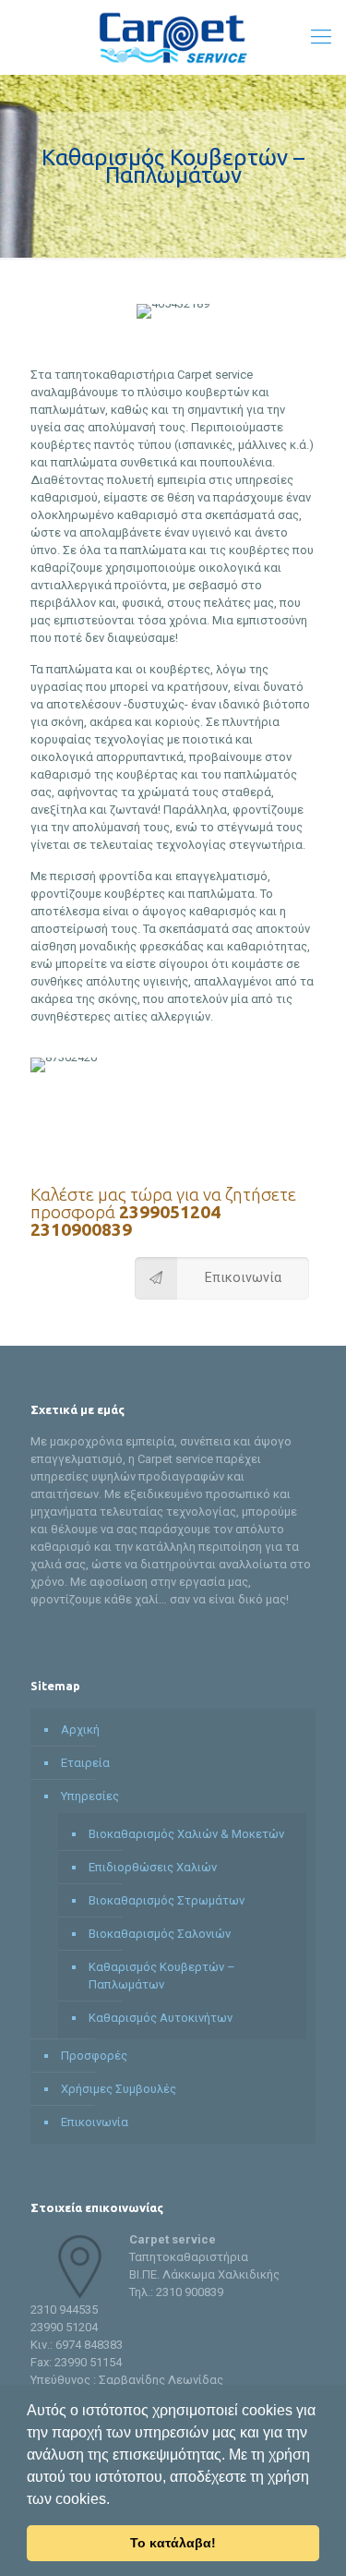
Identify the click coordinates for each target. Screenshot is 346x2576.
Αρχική (80, 1729)
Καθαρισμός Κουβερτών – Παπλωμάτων (162, 1976)
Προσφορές (94, 2056)
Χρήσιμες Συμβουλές (119, 2089)
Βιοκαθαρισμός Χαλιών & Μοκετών (186, 1834)
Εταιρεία (85, 1763)
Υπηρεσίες (90, 1796)
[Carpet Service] (173, 37)
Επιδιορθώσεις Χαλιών (153, 1867)
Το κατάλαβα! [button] (173, 2543)
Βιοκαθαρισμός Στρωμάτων (167, 1900)
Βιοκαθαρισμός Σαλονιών (160, 1934)
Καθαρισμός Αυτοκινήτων (161, 2018)
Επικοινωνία (95, 2122)
